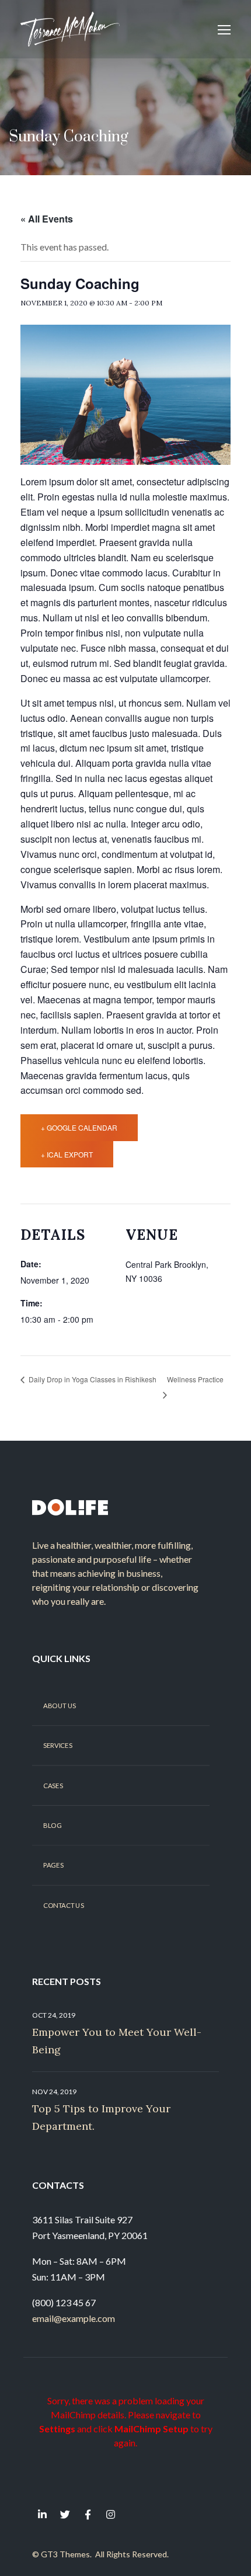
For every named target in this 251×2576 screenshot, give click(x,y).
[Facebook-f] (88, 2514)
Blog (52, 1826)
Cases (53, 1785)
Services (57, 1746)
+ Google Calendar (79, 1127)
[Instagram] (110, 2514)
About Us (60, 1706)
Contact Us (63, 1906)
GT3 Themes (65, 2554)
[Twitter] (65, 2514)
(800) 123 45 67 (64, 2302)
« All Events (47, 219)
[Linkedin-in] (42, 2514)
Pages (53, 1865)
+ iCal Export (67, 1154)
